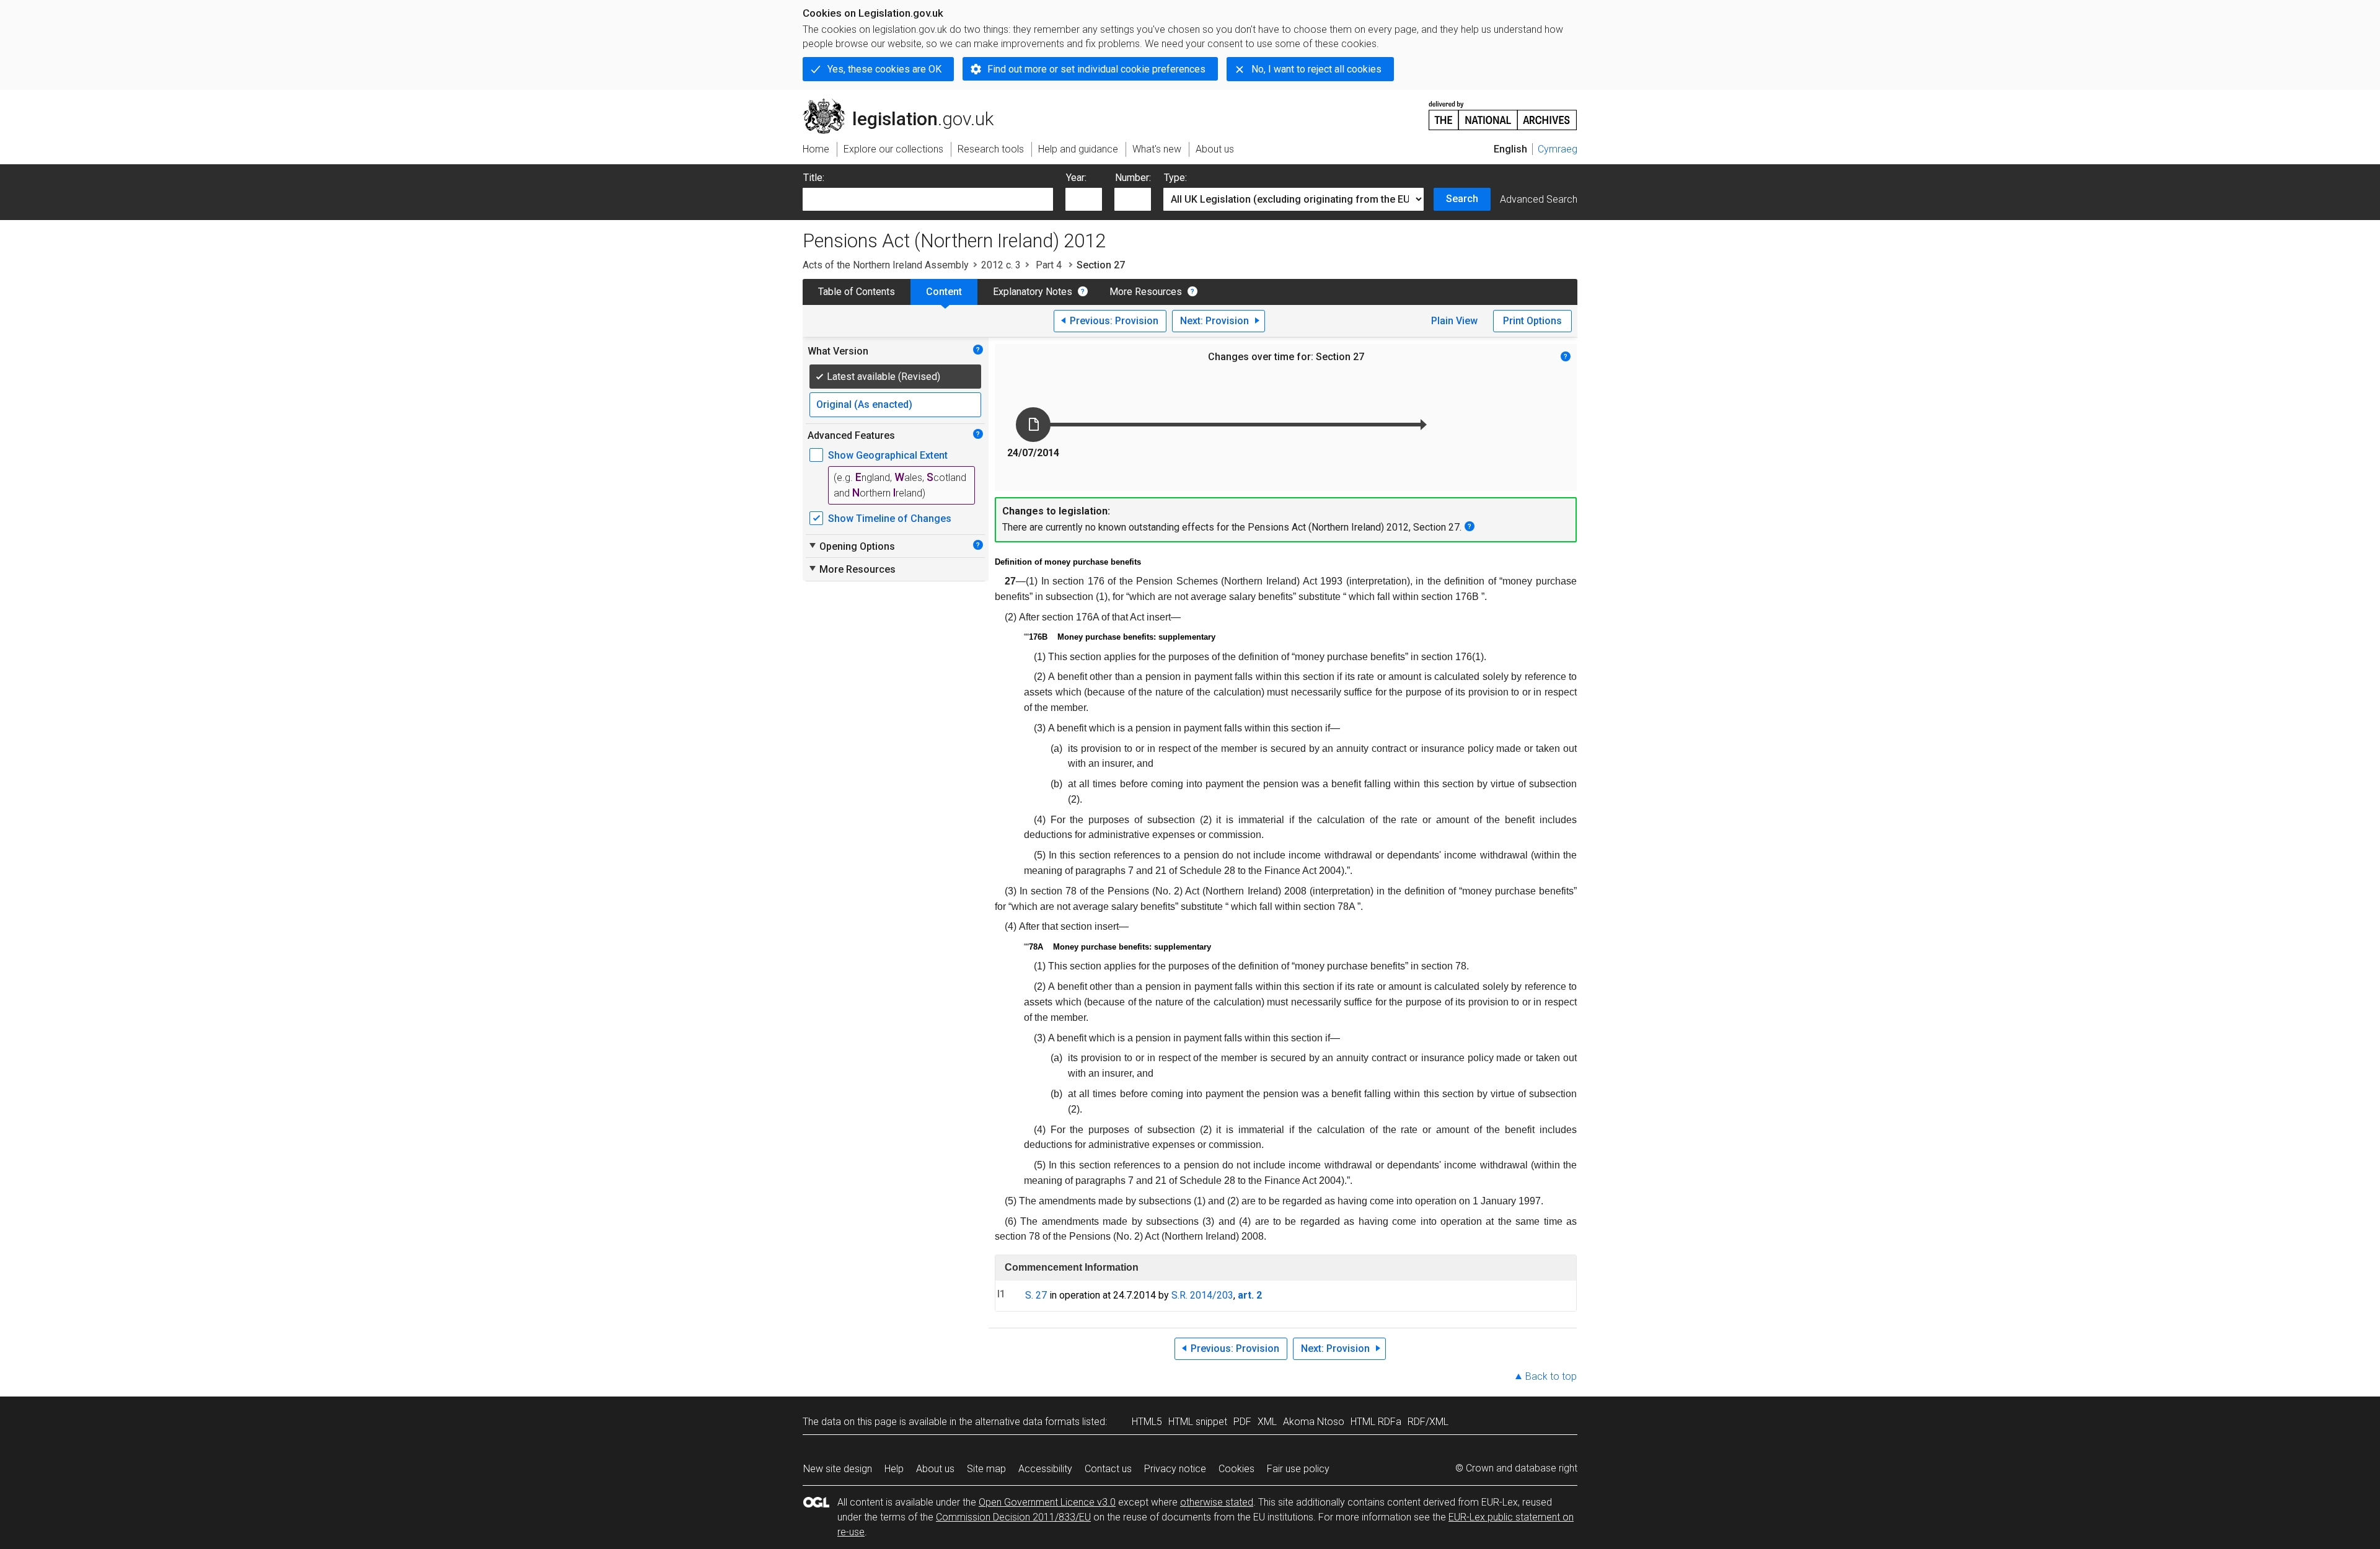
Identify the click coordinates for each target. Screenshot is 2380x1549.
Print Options (1532, 321)
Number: (1133, 178)
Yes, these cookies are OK (884, 69)
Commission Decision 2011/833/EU (1013, 1517)
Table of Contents (857, 292)
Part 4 (1049, 265)
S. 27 (1036, 1295)
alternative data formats (1027, 1422)
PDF (1242, 1422)
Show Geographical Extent (888, 455)
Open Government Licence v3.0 (1047, 1502)
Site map (986, 1469)
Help (894, 1469)
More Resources (1146, 292)
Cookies (1236, 1469)
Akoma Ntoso (1314, 1422)
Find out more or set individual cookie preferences (1096, 69)
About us (935, 1469)
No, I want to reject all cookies (1316, 69)
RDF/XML (1428, 1422)
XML (1267, 1422)
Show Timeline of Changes (890, 519)
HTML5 (1147, 1422)
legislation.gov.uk (905, 104)
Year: (1076, 178)
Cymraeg (1558, 149)
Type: (1175, 178)
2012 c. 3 (1001, 265)
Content (944, 292)
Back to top (1551, 1376)
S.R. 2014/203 (1202, 1295)
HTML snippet (1198, 1422)
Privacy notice (1175, 1469)
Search (1462, 199)
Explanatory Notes (1033, 292)
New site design (838, 1469)
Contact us (1108, 1469)
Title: (814, 178)
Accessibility (1045, 1469)
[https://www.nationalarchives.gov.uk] (1503, 111)
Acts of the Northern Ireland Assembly (886, 265)
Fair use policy (1298, 1469)
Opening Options (851, 546)
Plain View (1454, 321)
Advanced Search (1539, 199)
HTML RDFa (1376, 1422)
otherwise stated (1217, 1502)
